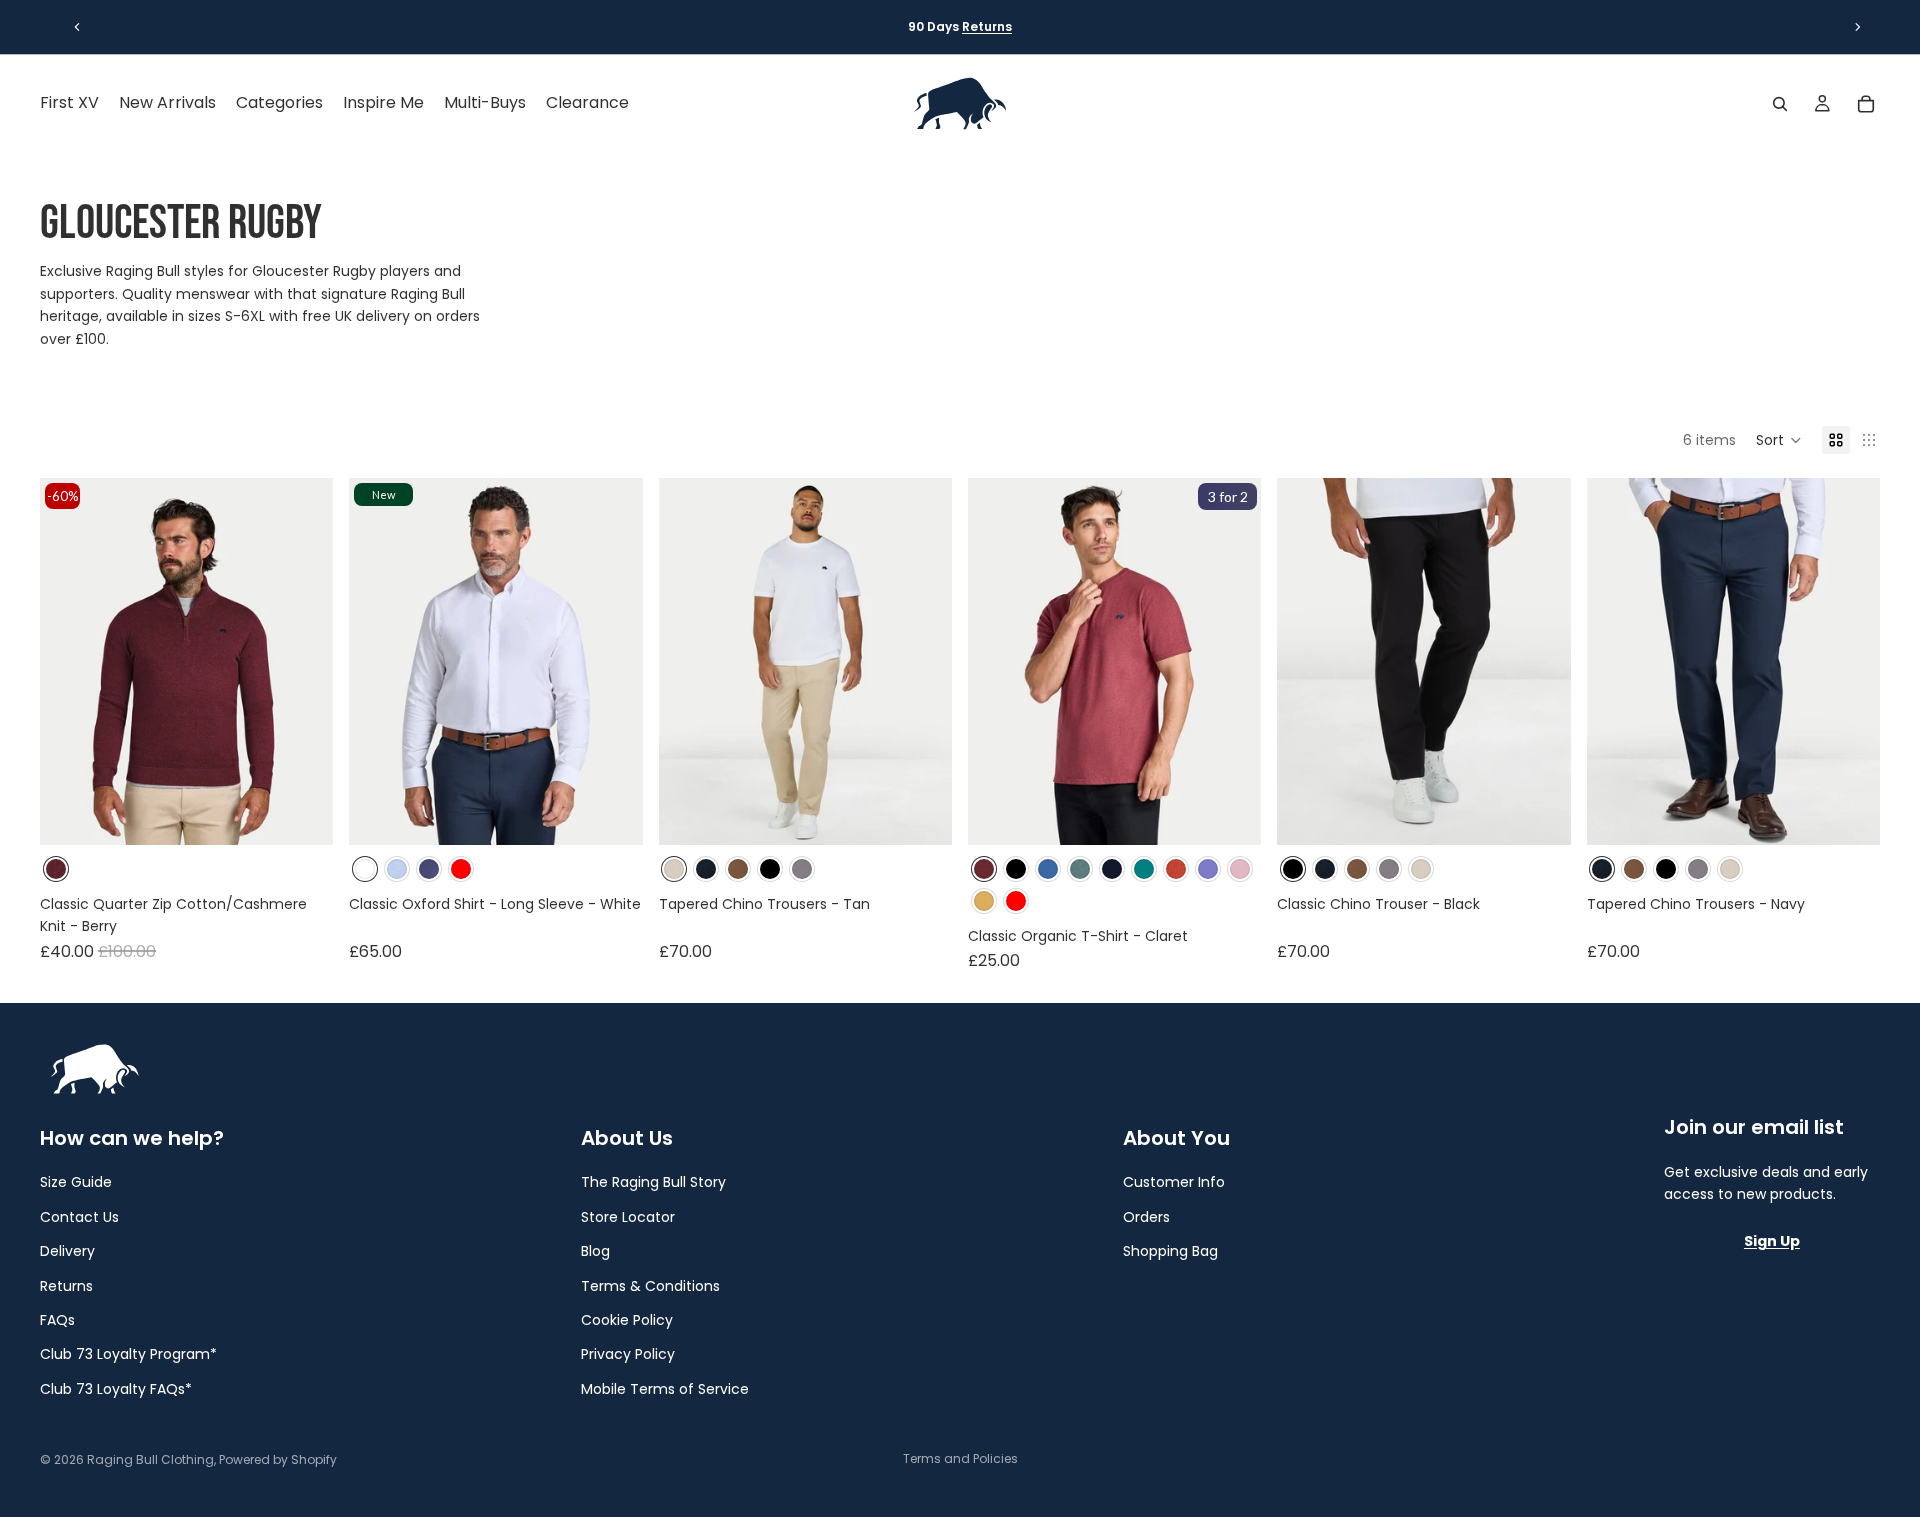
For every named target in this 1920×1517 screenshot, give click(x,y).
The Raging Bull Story (653, 1182)
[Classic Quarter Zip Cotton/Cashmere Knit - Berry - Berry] (56, 869)
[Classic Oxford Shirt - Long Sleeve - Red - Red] (461, 869)
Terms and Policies (960, 1458)
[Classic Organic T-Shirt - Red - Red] (1016, 901)
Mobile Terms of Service (665, 1388)
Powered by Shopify (278, 1459)
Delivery (67, 1251)
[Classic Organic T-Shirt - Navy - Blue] (1112, 869)
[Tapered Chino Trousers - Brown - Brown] (738, 869)
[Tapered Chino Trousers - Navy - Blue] (706, 869)
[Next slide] (1858, 27)
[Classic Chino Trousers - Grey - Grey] (802, 869)
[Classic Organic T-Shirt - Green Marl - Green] (1080, 869)
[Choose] (303, 815)
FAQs (57, 1320)
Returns (987, 26)
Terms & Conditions (650, 1285)
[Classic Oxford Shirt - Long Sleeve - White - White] (365, 869)
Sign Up (1772, 1240)
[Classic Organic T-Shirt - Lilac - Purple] (1208, 869)
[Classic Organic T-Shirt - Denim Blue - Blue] (1048, 869)
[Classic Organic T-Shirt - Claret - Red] (984, 869)
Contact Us (79, 1216)
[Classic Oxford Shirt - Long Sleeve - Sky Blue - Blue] (397, 869)
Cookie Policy (627, 1320)
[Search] (1780, 104)
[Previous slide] (77, 27)
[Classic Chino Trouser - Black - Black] (770, 869)
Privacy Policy (628, 1354)
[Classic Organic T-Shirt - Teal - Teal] (1144, 869)
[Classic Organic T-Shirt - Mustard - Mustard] (984, 901)
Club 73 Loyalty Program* (128, 1354)
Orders (1146, 1216)
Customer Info (1174, 1182)
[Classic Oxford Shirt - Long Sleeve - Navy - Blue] (429, 869)
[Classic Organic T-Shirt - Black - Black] (1016, 869)
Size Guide (76, 1182)
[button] (1779, 440)
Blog (595, 1251)
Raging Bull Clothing (150, 1459)
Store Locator (628, 1216)
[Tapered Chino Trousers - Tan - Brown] (674, 869)
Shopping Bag (1170, 1251)
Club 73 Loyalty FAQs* (116, 1388)
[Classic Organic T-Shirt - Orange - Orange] (1176, 869)
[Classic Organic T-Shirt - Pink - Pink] (1240, 869)
